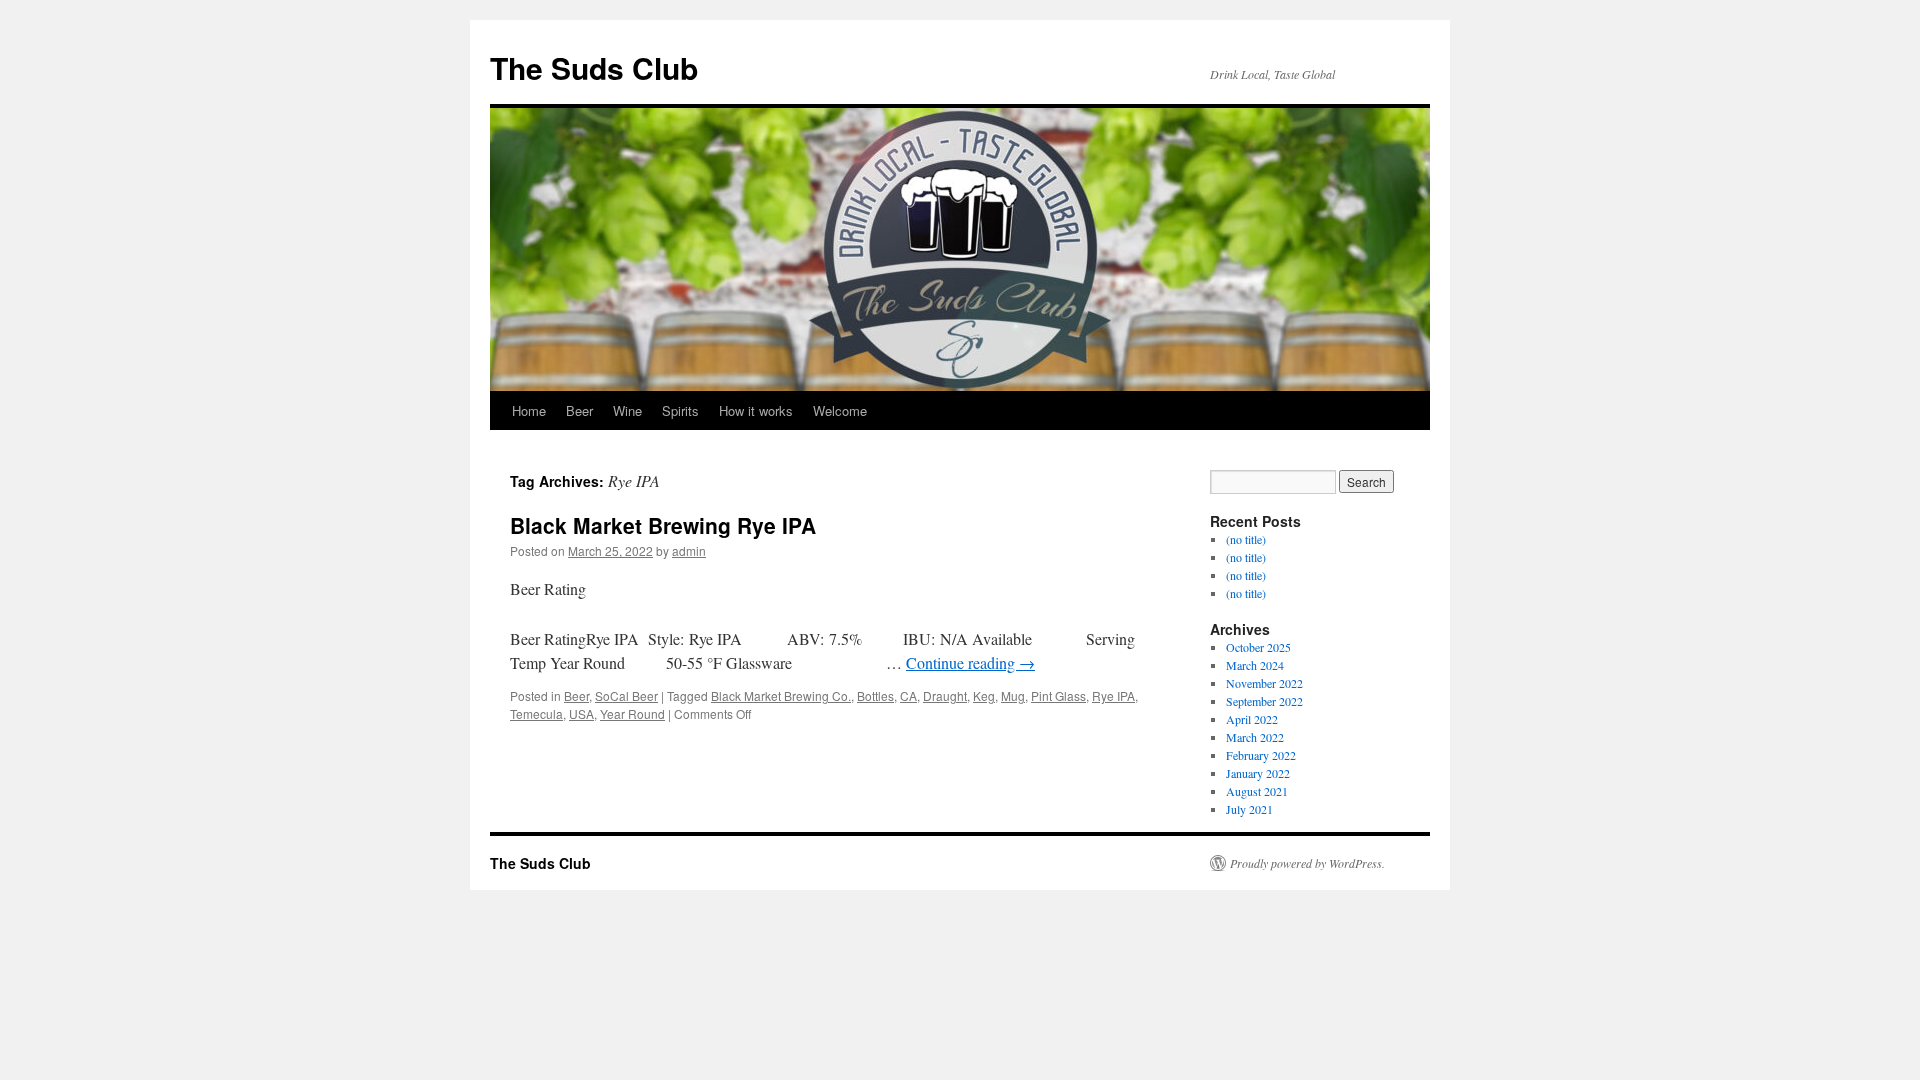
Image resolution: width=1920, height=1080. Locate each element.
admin (689, 550)
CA (908, 695)
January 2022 (1258, 773)
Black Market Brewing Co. (781, 695)
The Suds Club (594, 67)
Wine (627, 410)
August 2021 (1257, 791)
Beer (579, 410)
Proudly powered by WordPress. (1307, 863)
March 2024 (1255, 665)
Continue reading (970, 662)
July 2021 (1249, 809)
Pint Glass (1058, 695)
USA (581, 713)
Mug (1013, 695)
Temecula (536, 713)
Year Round (632, 713)
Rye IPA (1113, 695)
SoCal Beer (626, 695)
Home (529, 410)
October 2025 (1258, 647)
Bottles (875, 695)
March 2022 (1255, 737)
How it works (756, 410)
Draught (945, 695)
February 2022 (1261, 755)
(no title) (1246, 539)
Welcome (840, 410)
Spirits (680, 410)
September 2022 (1264, 701)
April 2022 (1252, 719)
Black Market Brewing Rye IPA (663, 525)
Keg (984, 695)
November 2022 (1264, 683)
